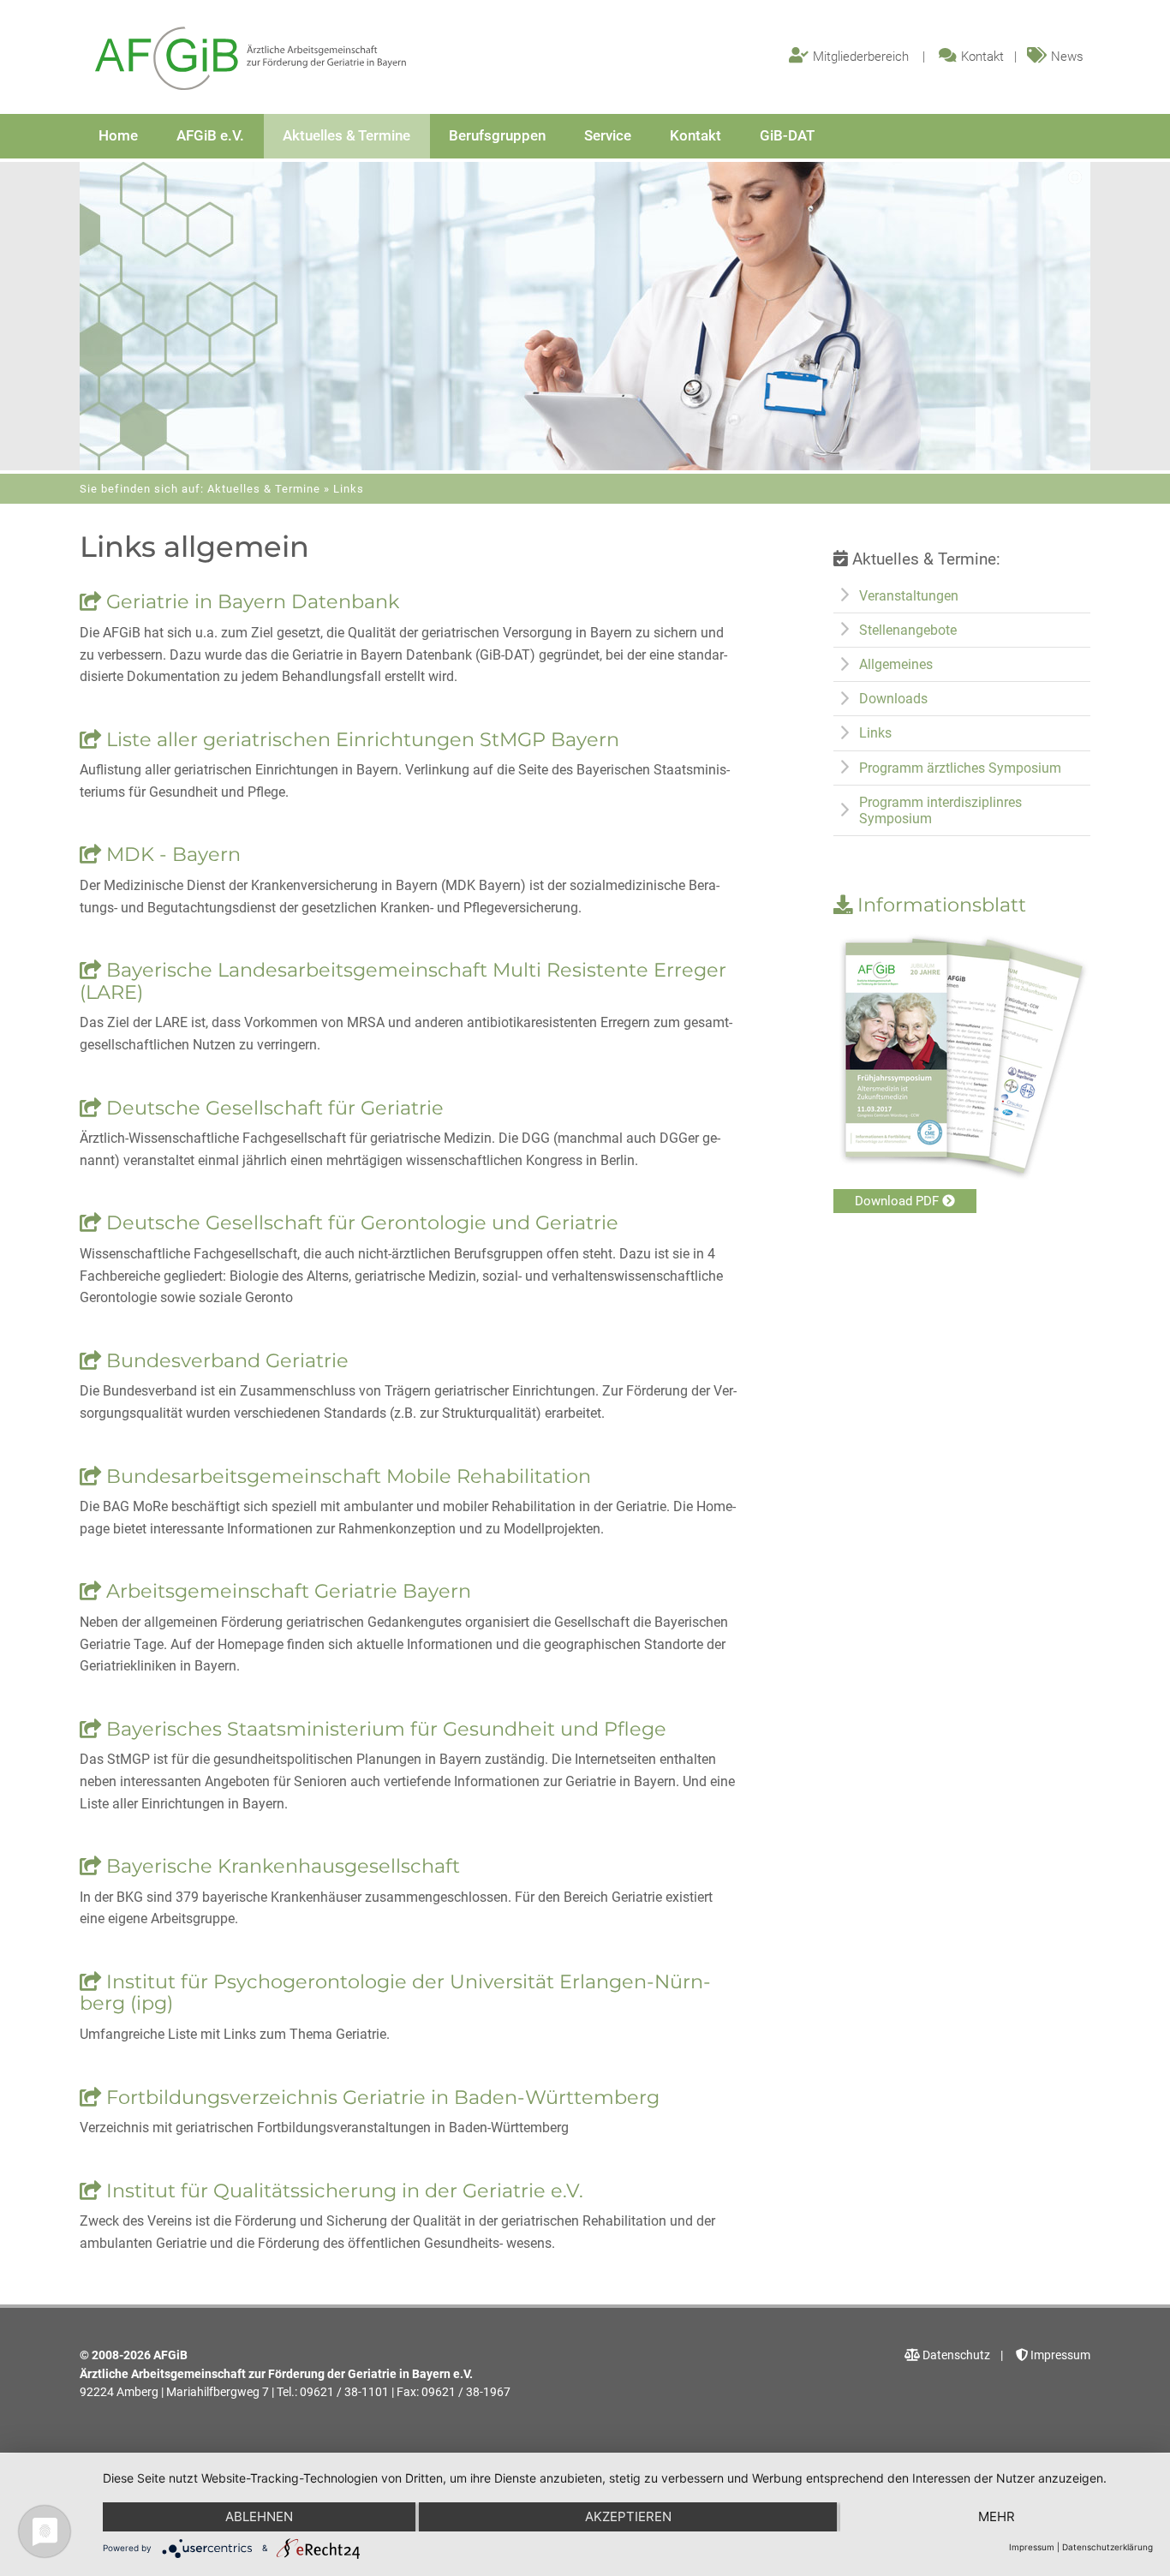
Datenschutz (955, 2355)
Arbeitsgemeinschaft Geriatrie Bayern (286, 1591)
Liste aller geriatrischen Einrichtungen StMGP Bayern (360, 739)
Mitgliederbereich (861, 57)
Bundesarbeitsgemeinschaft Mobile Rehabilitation (346, 1476)
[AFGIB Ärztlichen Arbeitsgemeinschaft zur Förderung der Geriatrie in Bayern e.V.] (251, 60)
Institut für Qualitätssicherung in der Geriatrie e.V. (342, 2190)
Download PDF (898, 1201)
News (1067, 57)
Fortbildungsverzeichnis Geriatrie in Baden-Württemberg (380, 2097)
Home (118, 135)
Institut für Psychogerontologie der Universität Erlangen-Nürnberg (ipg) (395, 1993)
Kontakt (982, 57)
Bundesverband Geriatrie (225, 1360)
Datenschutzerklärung (1107, 2547)
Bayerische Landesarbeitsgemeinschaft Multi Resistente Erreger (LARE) (403, 981)
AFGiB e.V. (210, 135)
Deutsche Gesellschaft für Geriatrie (272, 1108)
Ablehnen (259, 2516)
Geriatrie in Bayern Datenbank (250, 601)
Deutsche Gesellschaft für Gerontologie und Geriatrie (360, 1222)
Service (608, 135)
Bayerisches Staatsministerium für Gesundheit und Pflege (384, 1729)
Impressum (1059, 2355)
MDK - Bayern (171, 854)
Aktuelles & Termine (346, 135)
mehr (997, 2516)
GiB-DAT (787, 135)
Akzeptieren (628, 2516)
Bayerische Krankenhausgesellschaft (281, 1866)
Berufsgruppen (497, 135)
